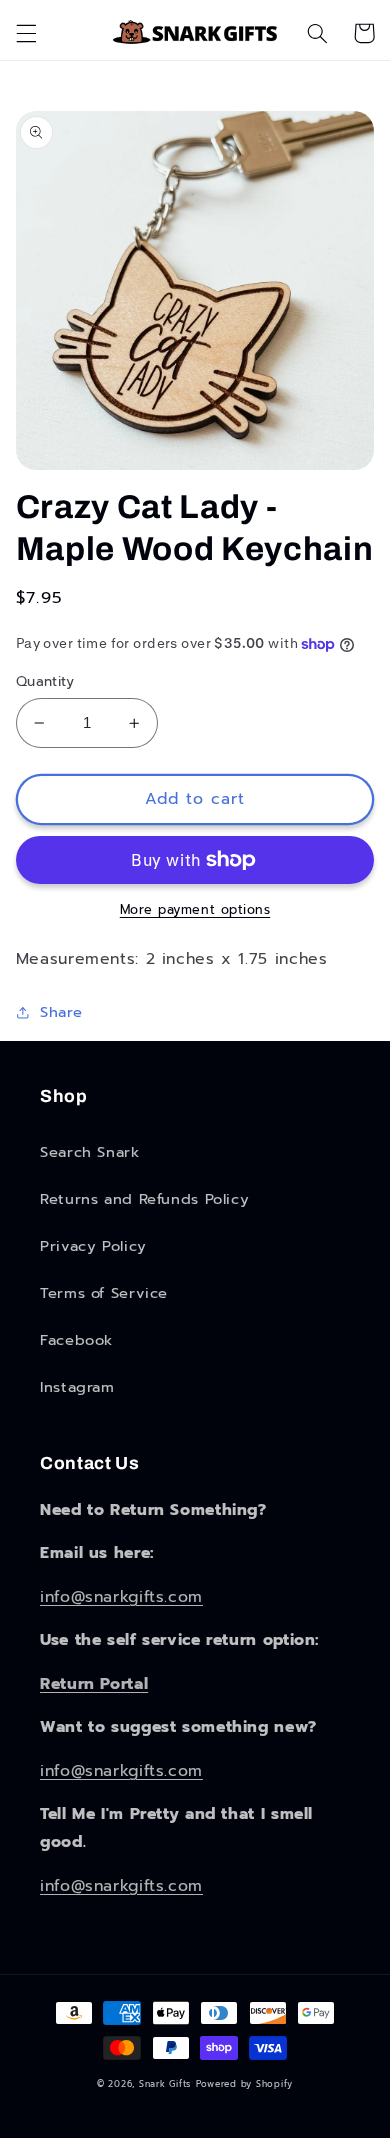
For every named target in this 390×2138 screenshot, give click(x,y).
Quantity (45, 682)
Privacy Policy (93, 1246)
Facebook (76, 1340)
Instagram (77, 1387)
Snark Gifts (165, 2084)
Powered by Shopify (244, 2084)
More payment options (195, 910)
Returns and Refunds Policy (144, 1199)
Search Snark (90, 1152)
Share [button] (61, 1012)
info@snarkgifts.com (121, 1597)
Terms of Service (104, 1293)
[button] (26, 33)
